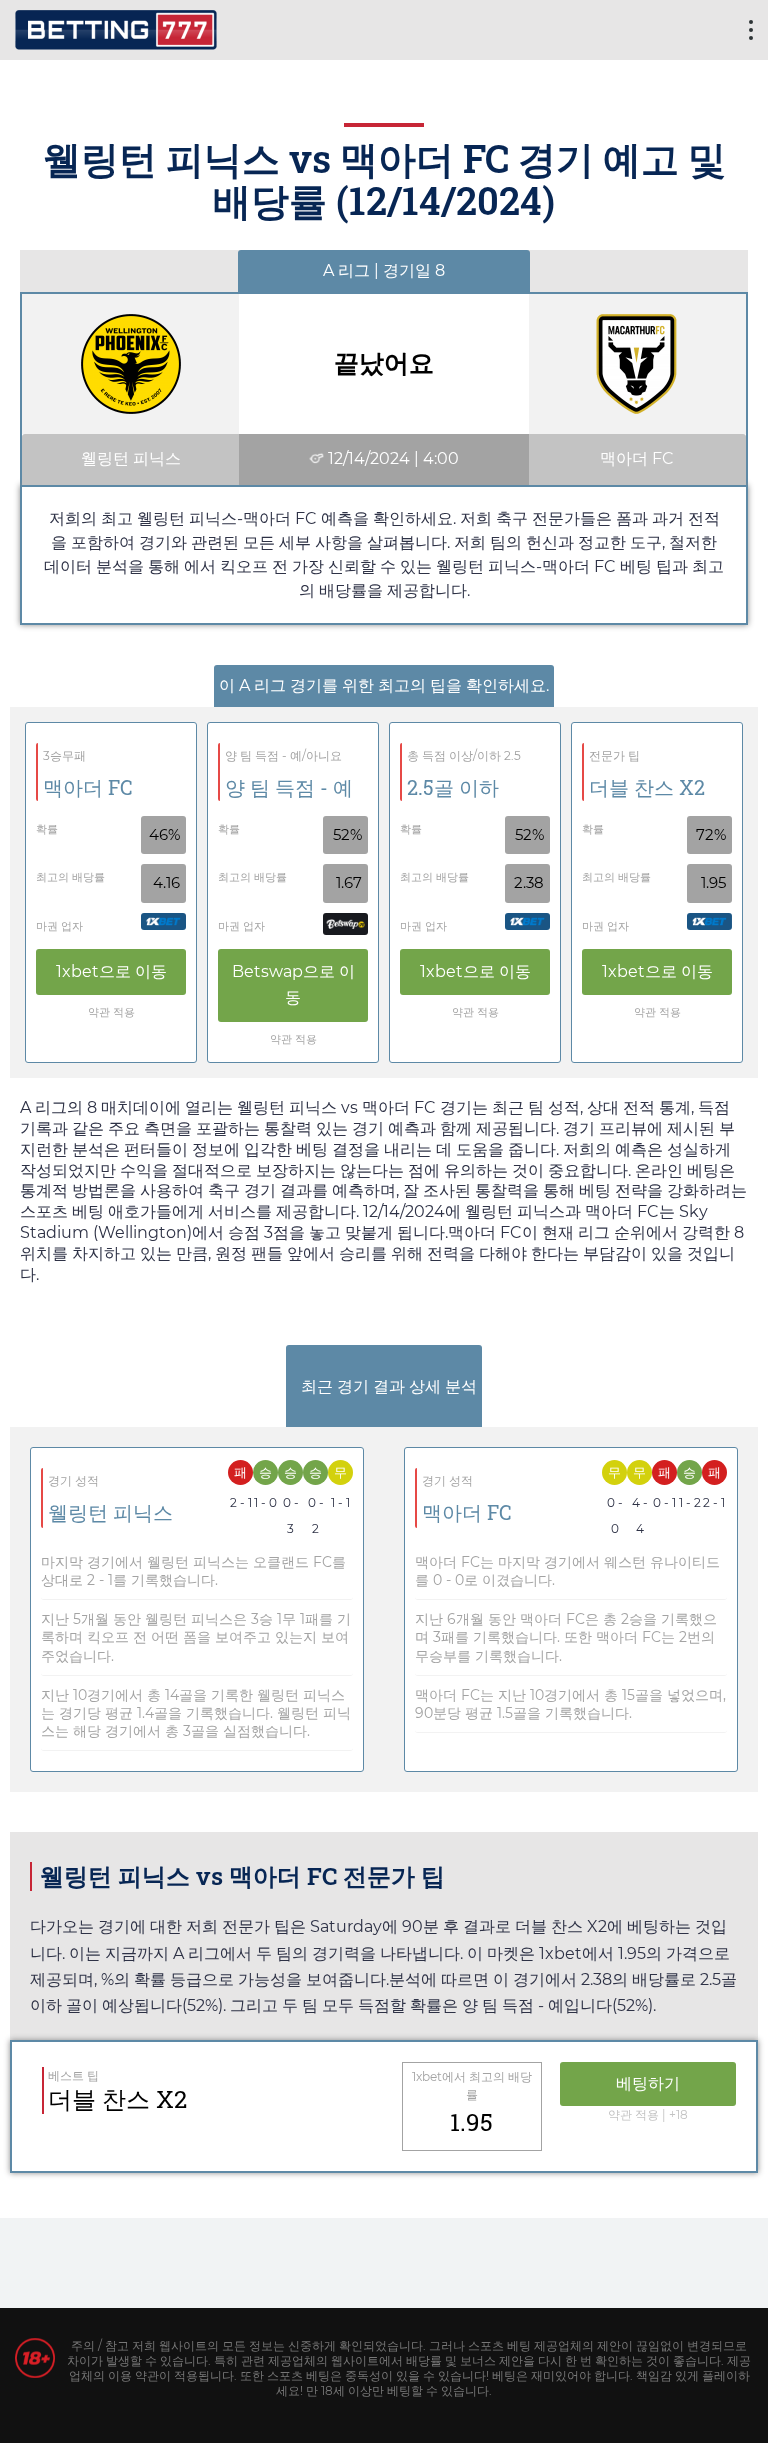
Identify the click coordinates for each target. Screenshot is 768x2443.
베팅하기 (648, 2083)
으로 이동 (111, 971)
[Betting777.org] (116, 27)
